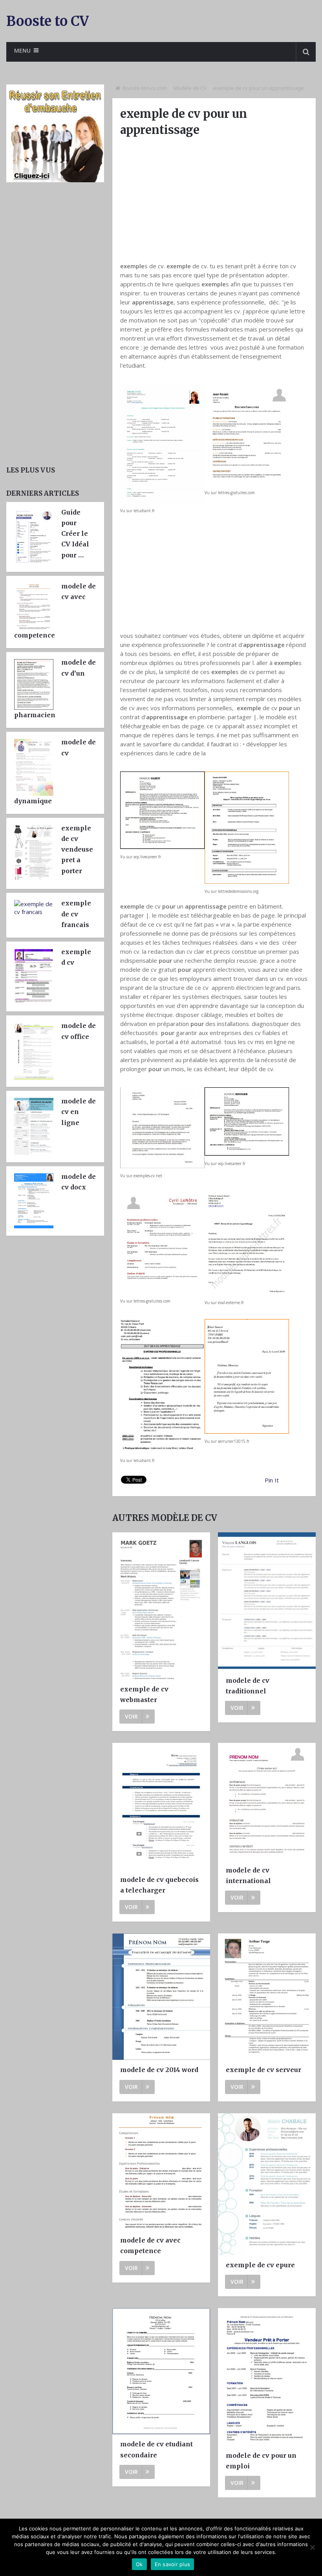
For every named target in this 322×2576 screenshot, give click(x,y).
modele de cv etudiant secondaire (156, 2449)
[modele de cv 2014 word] (161, 1997)
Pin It (272, 1480)
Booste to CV (48, 21)
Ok (139, 2564)
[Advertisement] (214, 199)
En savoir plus (173, 2564)
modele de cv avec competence (150, 2245)
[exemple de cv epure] (267, 2184)
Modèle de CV (190, 88)
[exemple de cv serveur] (267, 1997)
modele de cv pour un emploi (261, 2461)
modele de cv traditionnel (248, 1686)
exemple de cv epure (260, 2265)
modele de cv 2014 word (159, 2070)
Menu (22, 50)
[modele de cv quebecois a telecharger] (161, 1806)
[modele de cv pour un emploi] (267, 2377)
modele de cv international (248, 1875)
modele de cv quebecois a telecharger (159, 1885)
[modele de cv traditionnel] (267, 1601)
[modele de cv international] (267, 1802)
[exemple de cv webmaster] (161, 1606)
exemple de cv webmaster (144, 1694)
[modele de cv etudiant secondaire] (161, 2371)
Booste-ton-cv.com (145, 88)
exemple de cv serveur (263, 2070)
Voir (131, 1716)
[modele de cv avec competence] (161, 2172)
